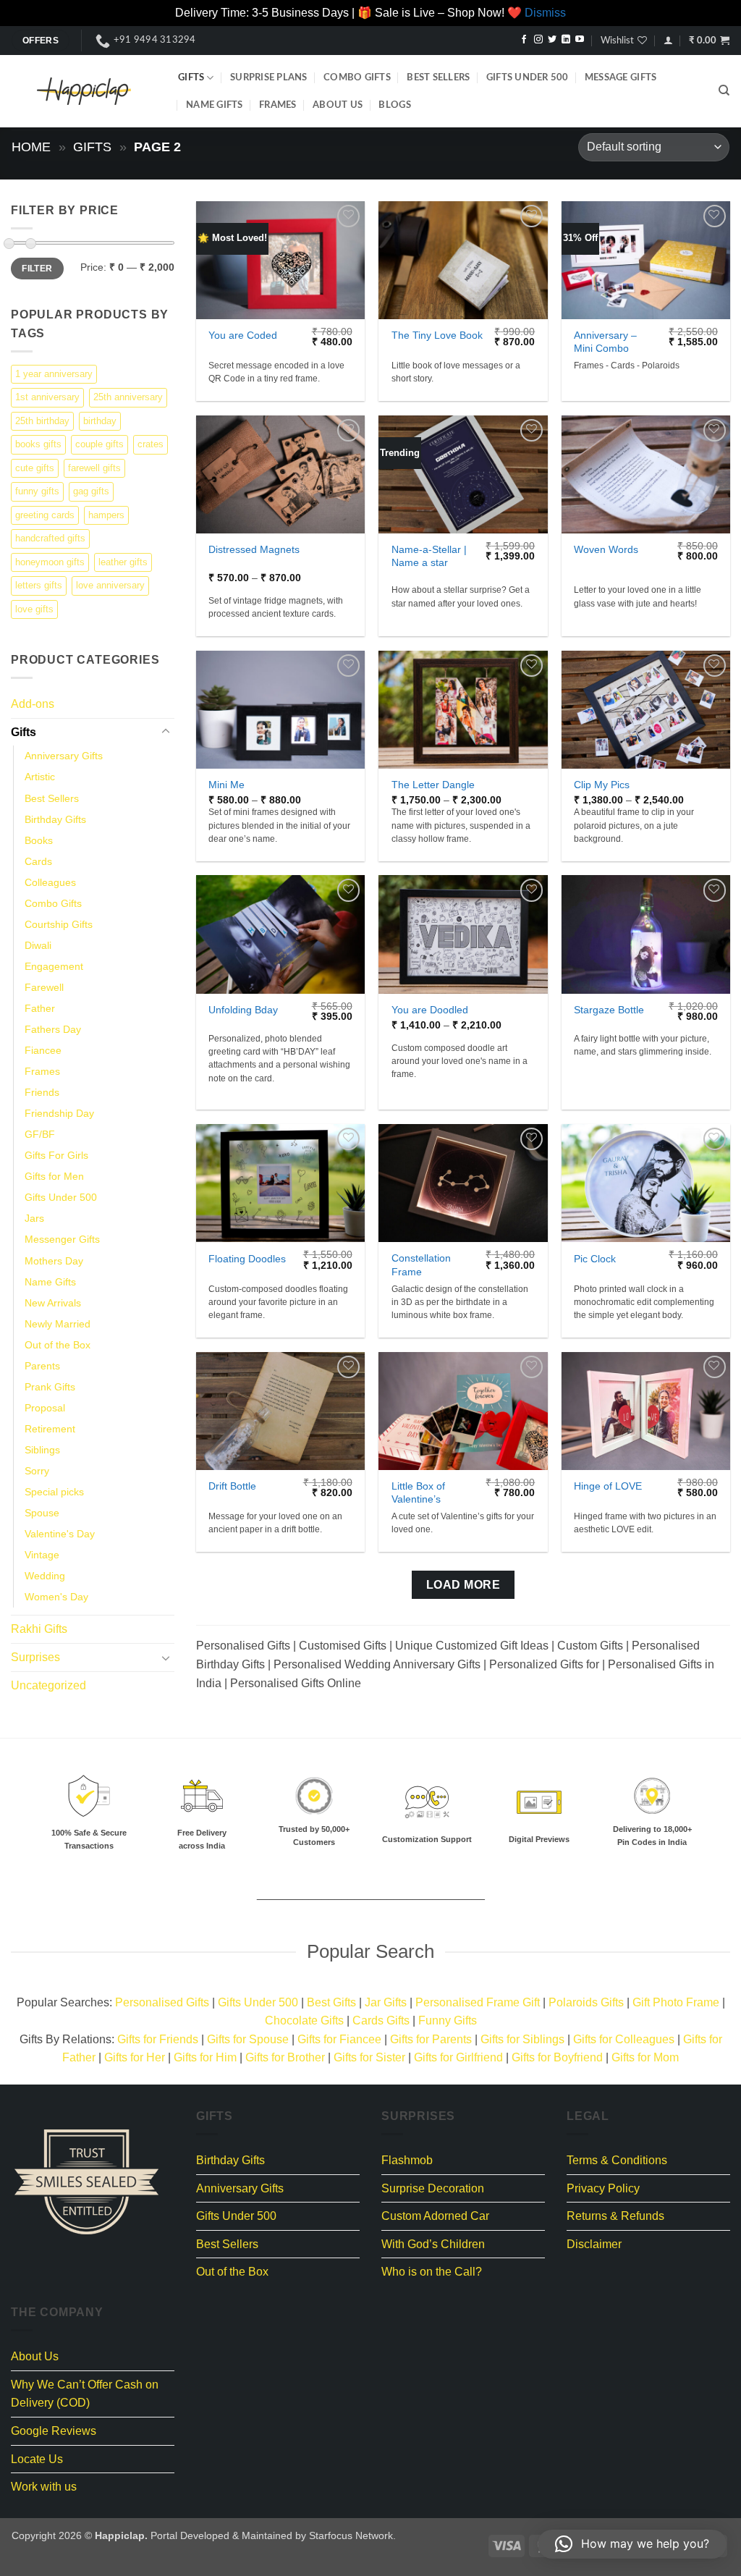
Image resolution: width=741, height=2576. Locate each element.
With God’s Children (433, 2244)
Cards (38, 861)
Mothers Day (54, 1260)
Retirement (50, 1428)
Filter (37, 268)
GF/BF (40, 1134)
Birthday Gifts (55, 819)
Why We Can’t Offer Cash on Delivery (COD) (85, 2394)
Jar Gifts (386, 2002)
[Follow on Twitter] (552, 40)
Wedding (45, 1576)
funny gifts (37, 491)
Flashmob (407, 2160)
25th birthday (42, 420)
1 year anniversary (54, 373)
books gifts (38, 444)
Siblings (42, 1449)
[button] (668, 40)
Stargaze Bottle (609, 1010)
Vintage (42, 1555)
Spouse (42, 1513)
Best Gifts (331, 2002)
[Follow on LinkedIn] (566, 40)
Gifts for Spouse (248, 2039)
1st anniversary (47, 397)
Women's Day (56, 1597)
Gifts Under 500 (528, 77)
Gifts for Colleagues (624, 2039)
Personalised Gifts (162, 2002)
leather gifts (123, 561)
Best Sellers (438, 77)
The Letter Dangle (433, 785)
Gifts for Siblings (522, 2039)
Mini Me (226, 785)
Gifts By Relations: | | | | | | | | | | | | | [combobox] (371, 2049)
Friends (42, 1092)
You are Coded (243, 335)
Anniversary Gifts (64, 756)
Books (39, 840)
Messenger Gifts (62, 1239)
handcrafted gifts (50, 538)
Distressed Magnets (254, 549)
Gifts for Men (54, 1176)
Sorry (37, 1471)
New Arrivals (53, 1302)
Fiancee (43, 1050)
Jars (34, 1218)
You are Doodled (430, 1010)
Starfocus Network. (352, 2535)
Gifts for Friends (158, 2039)
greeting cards (45, 514)
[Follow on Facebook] (524, 40)
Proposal (45, 1407)
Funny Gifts (448, 2020)
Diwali (38, 945)
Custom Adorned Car (435, 2216)
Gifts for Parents (431, 2039)
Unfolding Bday (243, 1010)
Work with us (44, 2487)
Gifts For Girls (56, 1155)
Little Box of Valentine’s (418, 1493)
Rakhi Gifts (39, 1629)
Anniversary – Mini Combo (605, 342)
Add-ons (33, 704)
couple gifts (99, 444)
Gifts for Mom (645, 2057)
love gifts (34, 608)
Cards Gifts (381, 2020)
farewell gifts (94, 467)
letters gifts (39, 585)
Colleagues (50, 882)
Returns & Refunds (615, 2216)
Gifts (191, 77)
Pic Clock (595, 1259)
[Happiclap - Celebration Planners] (84, 91)
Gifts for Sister (369, 2057)
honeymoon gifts (50, 561)
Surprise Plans (269, 77)
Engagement (54, 966)
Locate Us (37, 2459)
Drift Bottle (232, 1486)
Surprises (35, 1656)
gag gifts (91, 491)
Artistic (40, 777)
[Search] (724, 90)
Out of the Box (58, 1344)
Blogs (394, 105)
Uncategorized (48, 1685)
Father (40, 1008)
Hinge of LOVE (608, 1486)
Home (31, 147)
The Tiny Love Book (437, 335)
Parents (42, 1365)
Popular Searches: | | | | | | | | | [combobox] (371, 2012)
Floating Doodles (247, 1259)
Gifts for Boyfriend (557, 2057)
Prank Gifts (50, 1386)
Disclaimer (594, 2244)
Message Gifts (621, 77)
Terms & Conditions (617, 2160)
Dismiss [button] (545, 13)
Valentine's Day (60, 1534)
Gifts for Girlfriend (458, 2057)
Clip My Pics (602, 785)
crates (151, 444)
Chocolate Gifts (304, 2020)
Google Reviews (54, 2431)
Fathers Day (53, 1029)
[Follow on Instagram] (538, 40)
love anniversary (110, 585)
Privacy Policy (603, 2188)
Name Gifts (215, 105)
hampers (106, 514)
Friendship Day (59, 1113)
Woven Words (606, 549)
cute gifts (35, 467)
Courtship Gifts (59, 924)
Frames (278, 105)
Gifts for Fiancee (339, 2039)
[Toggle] (166, 732)
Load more (463, 1585)
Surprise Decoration (433, 2188)
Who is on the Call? (432, 2272)
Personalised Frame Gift (478, 2002)
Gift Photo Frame (676, 2002)
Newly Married (58, 1323)
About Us (338, 105)
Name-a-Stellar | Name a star (429, 556)
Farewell (44, 987)
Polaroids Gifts (586, 2002)
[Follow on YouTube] (580, 40)
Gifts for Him (205, 2057)
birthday (100, 420)
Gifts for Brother (285, 2057)
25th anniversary (128, 397)
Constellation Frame (421, 1265)
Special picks (54, 1492)
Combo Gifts (357, 77)
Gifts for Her (135, 2057)
